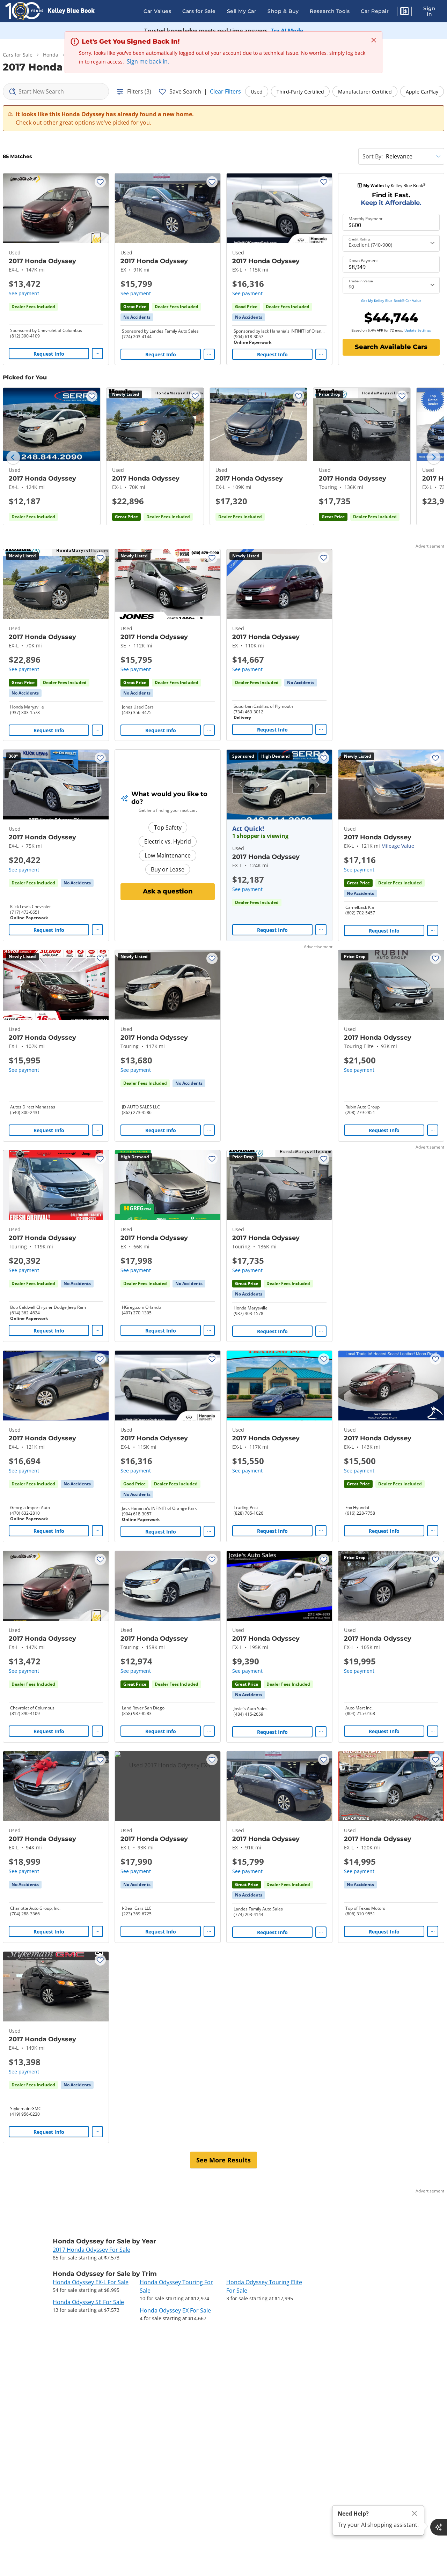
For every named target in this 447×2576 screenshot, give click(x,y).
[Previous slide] (13, 458)
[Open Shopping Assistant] (439, 2527)
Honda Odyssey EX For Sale (175, 2310)
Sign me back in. (148, 61)
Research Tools (330, 11)
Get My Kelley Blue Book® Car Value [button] (391, 300)
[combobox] (56, 91)
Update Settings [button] (418, 330)
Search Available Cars (391, 347)
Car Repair (375, 11)
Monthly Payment (365, 219)
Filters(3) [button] (139, 91)
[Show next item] (317, 785)
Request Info (49, 354)
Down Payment (363, 261)
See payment (24, 293)
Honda (51, 55)
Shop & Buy (283, 11)
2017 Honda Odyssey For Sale (91, 2250)
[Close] (415, 2513)
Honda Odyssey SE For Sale (88, 2302)
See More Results (223, 2160)
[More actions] (97, 354)
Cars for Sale (199, 11)
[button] (404, 12)
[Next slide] (434, 458)
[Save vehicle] (100, 182)
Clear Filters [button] (225, 91)
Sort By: (373, 156)
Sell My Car (242, 11)
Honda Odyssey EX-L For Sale (91, 2282)
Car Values (157, 11)
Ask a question (168, 891)
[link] (137, 317)
